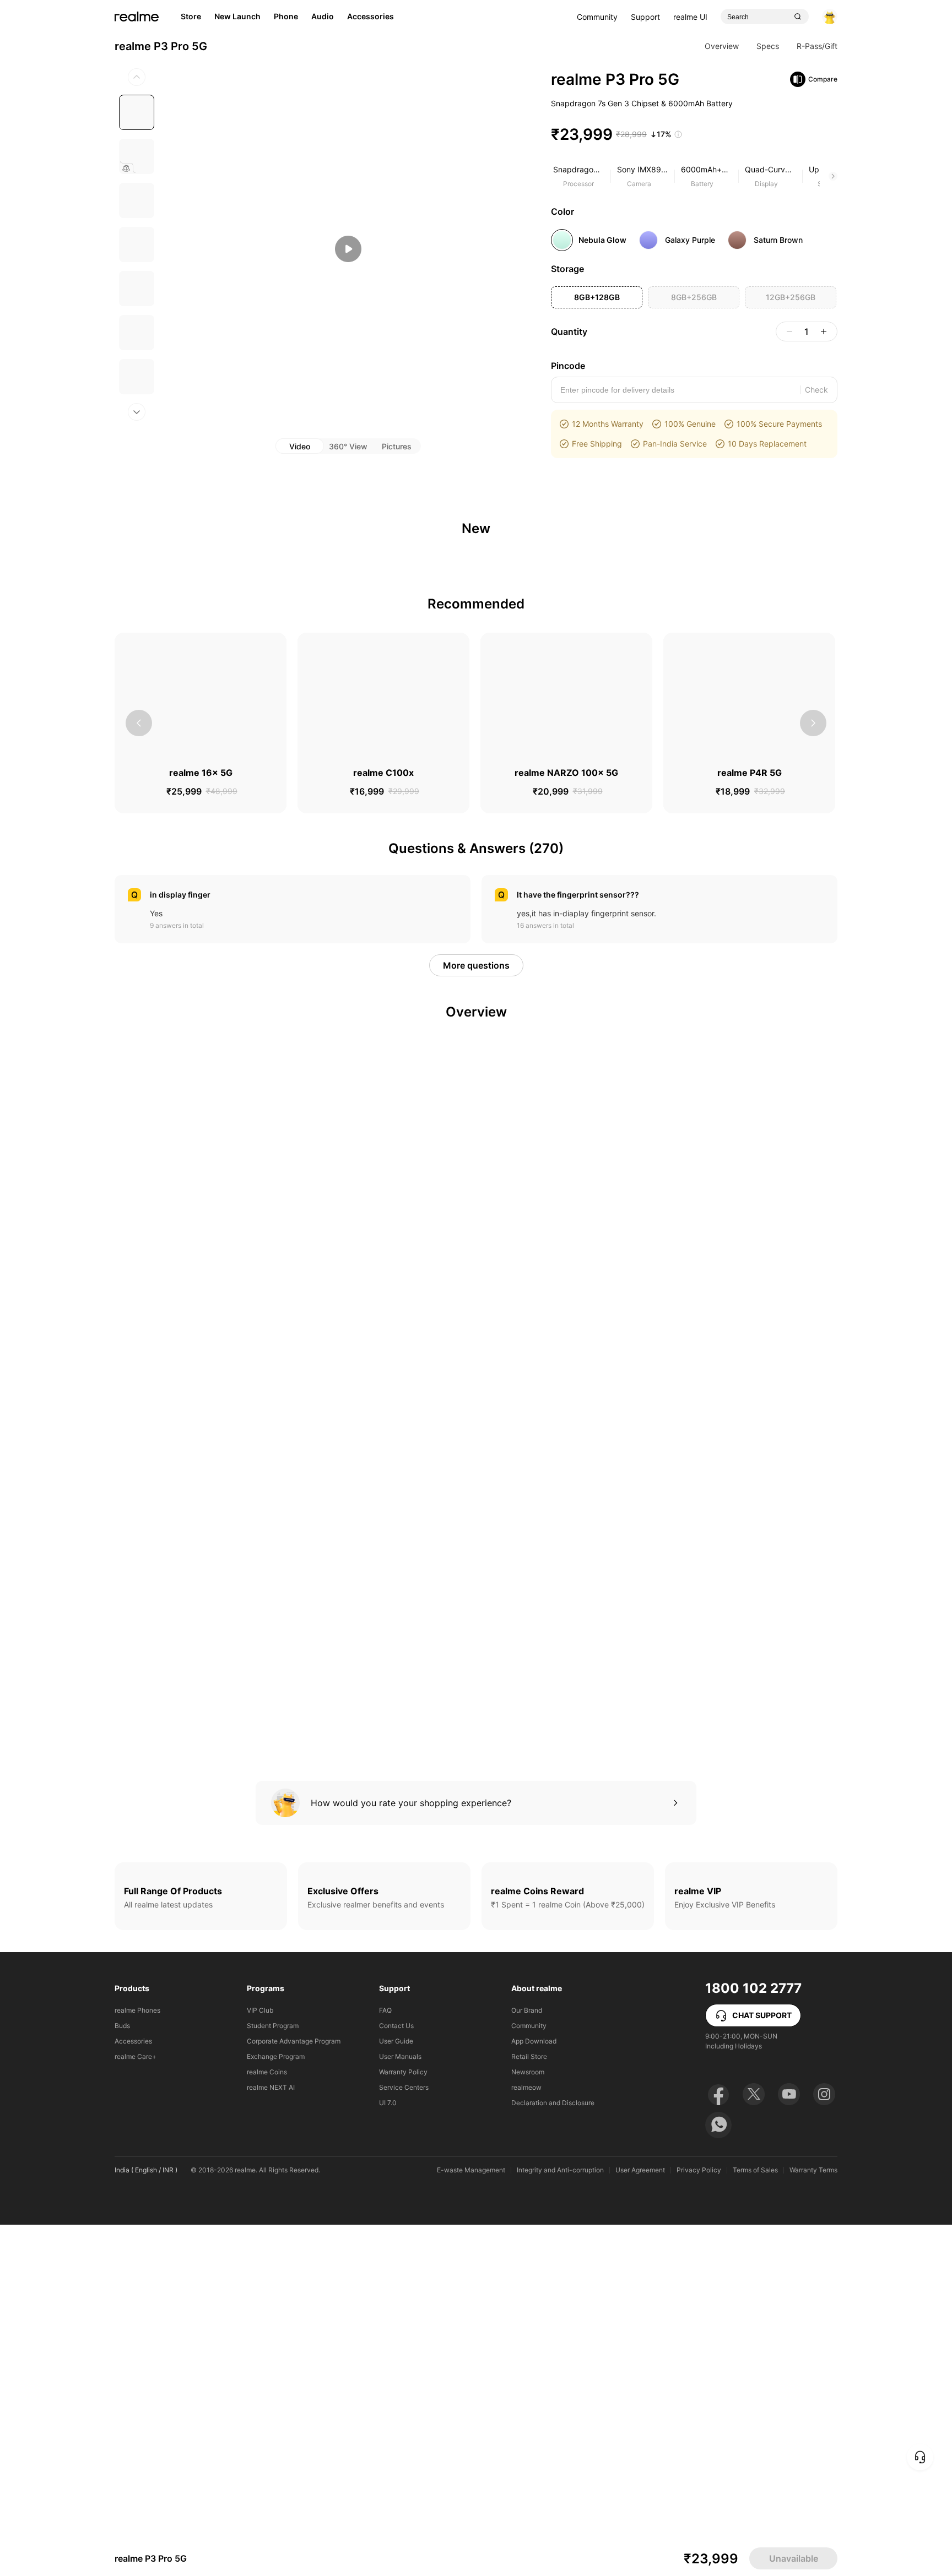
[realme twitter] (754, 2445)
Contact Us (396, 2377)
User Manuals (400, 2408)
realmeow (526, 2439)
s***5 (184, 1071)
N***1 (552, 987)
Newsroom (528, 2423)
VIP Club (260, 2362)
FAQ (385, 2362)
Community (597, 41)
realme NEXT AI (271, 2439)
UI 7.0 (388, 2454)
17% (664, 158)
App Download (534, 2392)
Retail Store (529, 2408)
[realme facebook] (718, 2445)
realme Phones (137, 2362)
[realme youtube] (789, 2445)
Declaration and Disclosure (553, 2454)
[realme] (137, 41)
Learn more (188, 2493)
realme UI (690, 41)
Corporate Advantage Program (294, 2392)
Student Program (273, 2377)
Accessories (133, 2392)
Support (645, 41)
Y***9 (185, 987)
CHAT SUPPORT (762, 2366)
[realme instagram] (824, 2445)
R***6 (552, 1077)
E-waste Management (471, 2521)
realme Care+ (136, 2408)
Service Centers (404, 2439)
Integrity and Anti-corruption (560, 2521)
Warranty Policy (403, 2423)
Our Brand (527, 2362)
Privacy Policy (699, 2521)
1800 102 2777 (753, 2339)
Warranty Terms (813, 2521)
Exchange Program (276, 2408)
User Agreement (640, 2521)
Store (191, 40)
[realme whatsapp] (718, 2476)
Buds (122, 2377)
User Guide (396, 2392)
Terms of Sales (755, 2521)
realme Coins (267, 2423)
